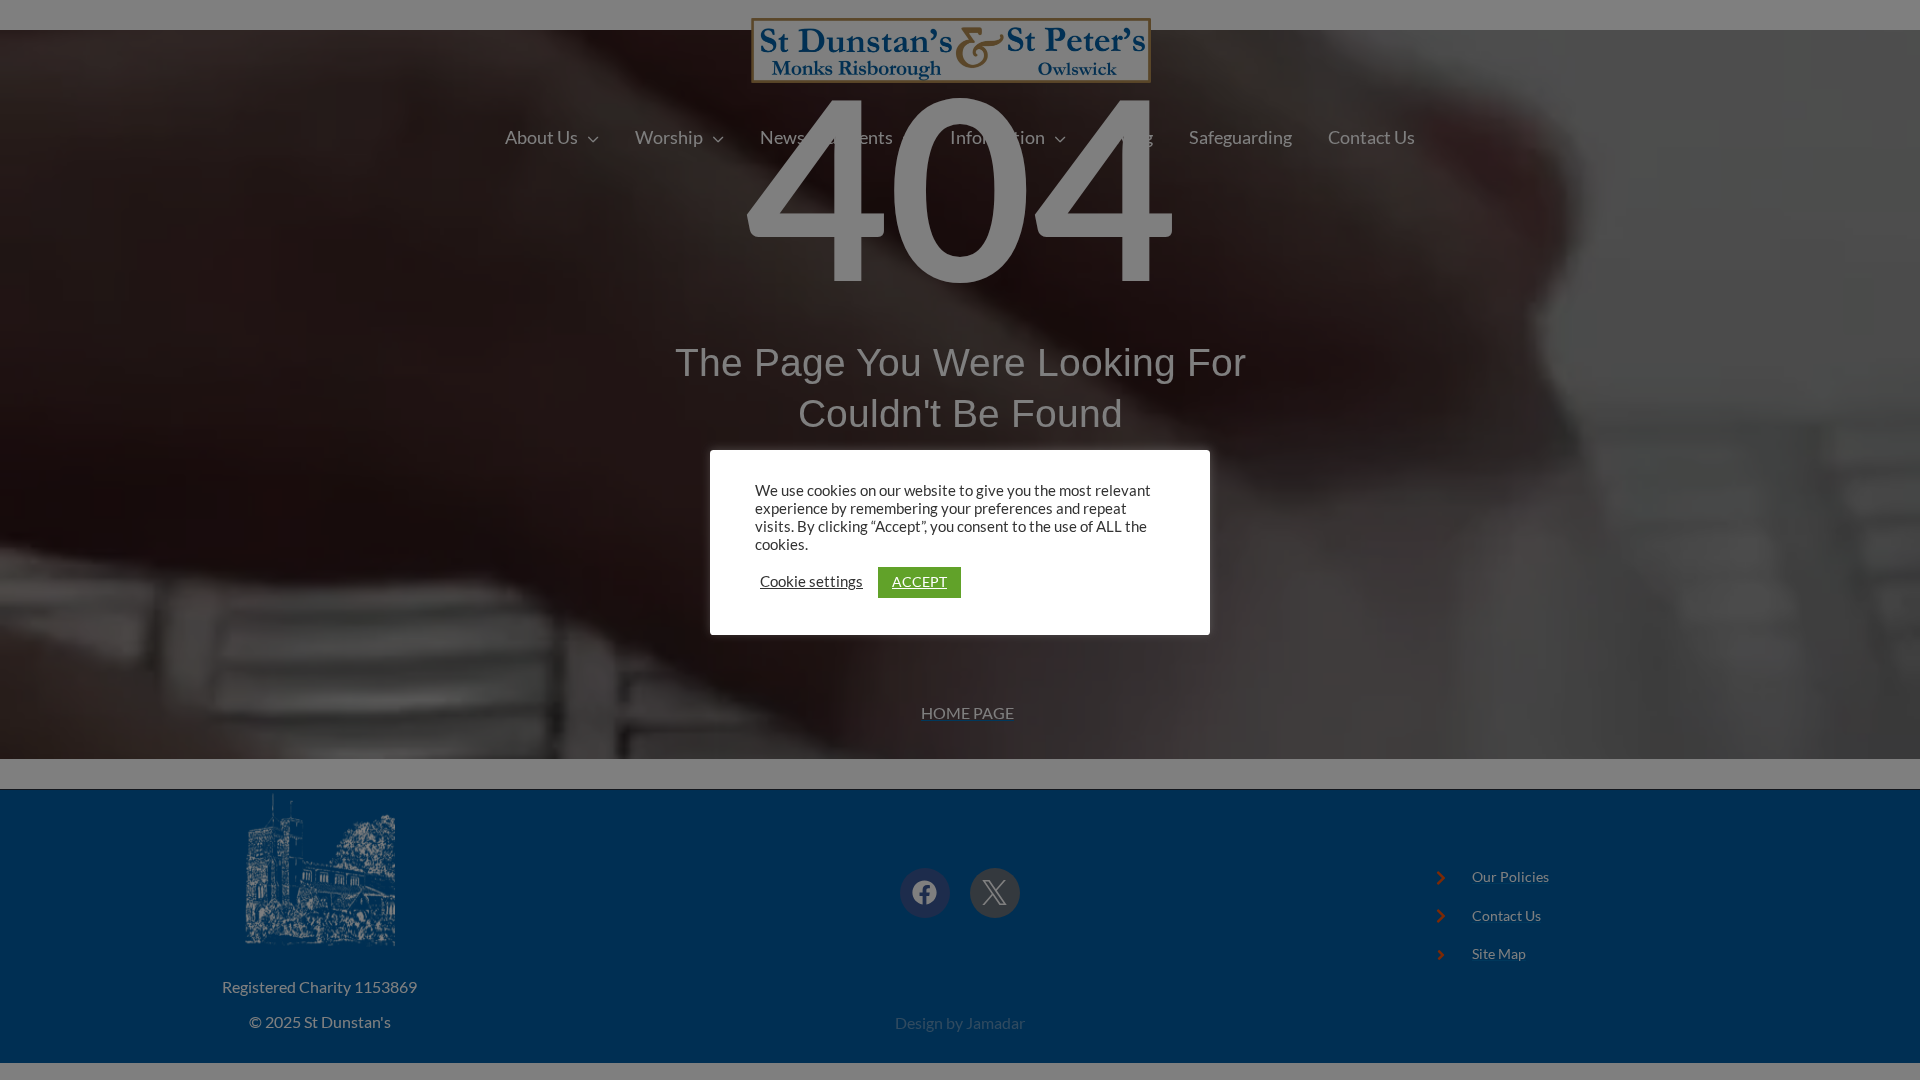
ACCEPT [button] (919, 581)
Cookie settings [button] (811, 581)
